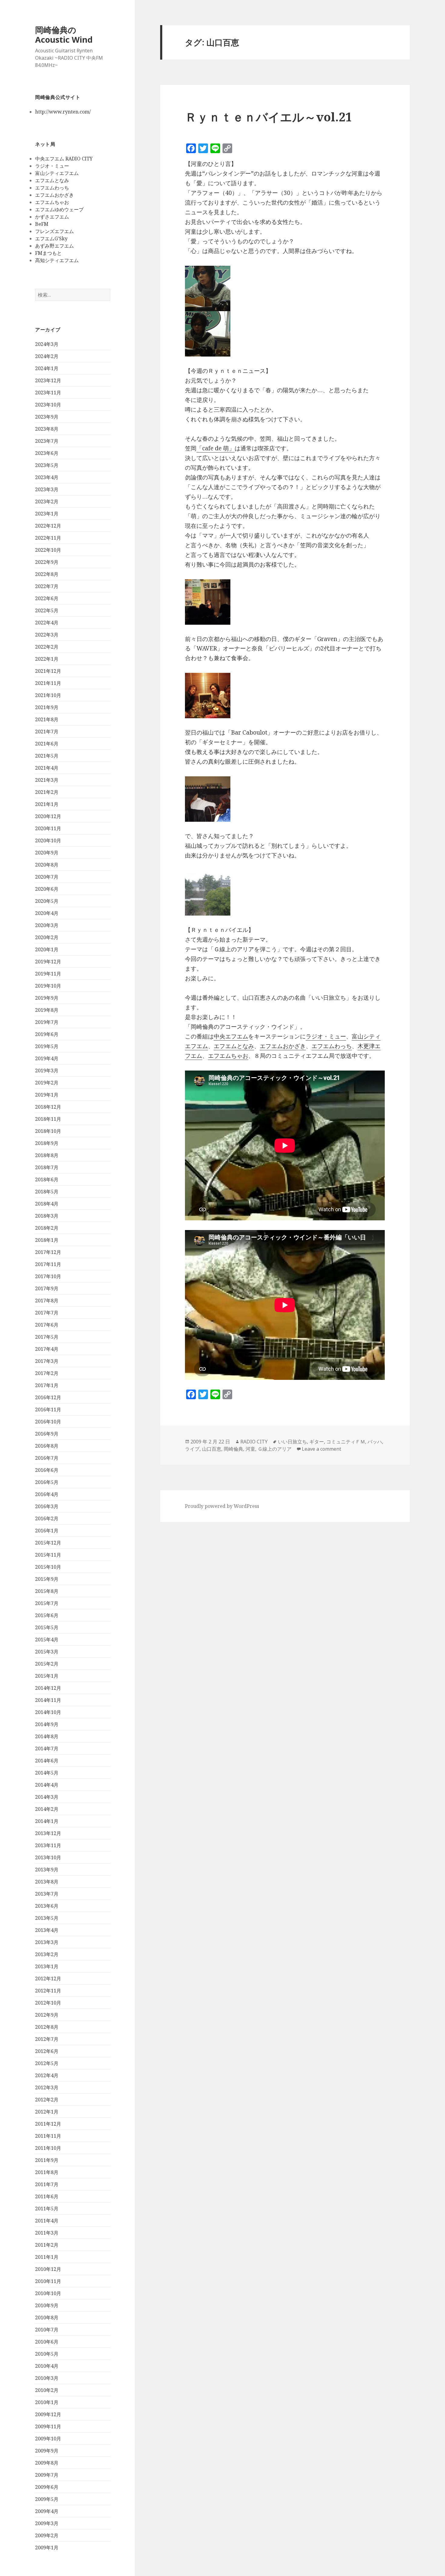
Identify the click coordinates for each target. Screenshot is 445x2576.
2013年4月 (47, 1930)
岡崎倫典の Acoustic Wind (64, 35)
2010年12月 (48, 2269)
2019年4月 (47, 1058)
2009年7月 (47, 2475)
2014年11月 (48, 1700)
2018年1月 (47, 1240)
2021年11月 (48, 683)
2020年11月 (48, 828)
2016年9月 (47, 1434)
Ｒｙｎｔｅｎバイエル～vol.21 (269, 117)
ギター (317, 1442)
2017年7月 (47, 1313)
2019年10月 (48, 986)
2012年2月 (47, 2100)
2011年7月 (47, 2184)
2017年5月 (47, 1337)
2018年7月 (47, 1167)
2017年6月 (47, 1325)
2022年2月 (47, 647)
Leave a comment (321, 1449)
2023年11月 (48, 393)
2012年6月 (47, 2051)
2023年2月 (47, 502)
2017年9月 (47, 1288)
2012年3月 (47, 2087)
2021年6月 (47, 744)
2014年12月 (48, 1688)
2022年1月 (47, 659)
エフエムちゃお (52, 202)
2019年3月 (47, 1071)
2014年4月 (47, 1785)
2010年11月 (48, 2281)
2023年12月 (48, 380)
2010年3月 (47, 2378)
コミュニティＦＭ (346, 1442)
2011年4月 (47, 2221)
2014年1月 (47, 1821)
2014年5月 (47, 1773)
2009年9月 (47, 2451)
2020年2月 (47, 937)
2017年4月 (47, 1349)
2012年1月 (47, 2112)
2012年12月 (48, 1979)
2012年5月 (47, 2063)
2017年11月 (48, 1264)
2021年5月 (47, 756)
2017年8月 (47, 1301)
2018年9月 (47, 1143)
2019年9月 (47, 998)
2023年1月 (47, 514)
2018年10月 (48, 1131)
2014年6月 (47, 1761)
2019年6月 (47, 1034)
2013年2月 (47, 1954)
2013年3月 (47, 1942)
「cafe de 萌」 (216, 448)
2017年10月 (48, 1276)
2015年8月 (47, 1591)
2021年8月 (47, 719)
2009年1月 (47, 2548)
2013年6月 (47, 1906)
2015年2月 (47, 1664)
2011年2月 (47, 2245)
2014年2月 (47, 1809)
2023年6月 (47, 453)
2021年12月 (48, 671)
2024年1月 (47, 368)
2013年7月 (47, 1894)
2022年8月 (47, 574)
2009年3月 (47, 2523)
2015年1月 (47, 1676)
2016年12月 (48, 1397)
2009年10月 (48, 2439)
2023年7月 (47, 441)
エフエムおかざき (54, 195)
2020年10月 (48, 841)
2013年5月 (47, 1918)
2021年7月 (47, 732)
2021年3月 (47, 780)
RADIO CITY (254, 1442)
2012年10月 (48, 2003)
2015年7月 (47, 1603)
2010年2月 (47, 2390)
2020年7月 (47, 877)
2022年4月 (47, 623)
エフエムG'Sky (51, 239)
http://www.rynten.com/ (63, 112)
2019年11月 (48, 974)
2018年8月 (47, 1155)
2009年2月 (47, 2535)
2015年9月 (47, 1579)
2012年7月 (47, 2039)
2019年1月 (47, 1095)
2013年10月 (48, 1857)
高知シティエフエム (57, 260)
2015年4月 (47, 1640)
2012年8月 (47, 2027)
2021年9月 (47, 707)
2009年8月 (47, 2463)
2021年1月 (47, 804)
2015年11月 (48, 1555)
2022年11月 (48, 538)
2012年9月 (47, 2015)
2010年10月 (48, 2293)
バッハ (375, 1442)
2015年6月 (47, 1615)
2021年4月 (47, 768)
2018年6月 (47, 1179)
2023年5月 (47, 465)
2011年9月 (47, 2160)
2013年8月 (47, 1882)
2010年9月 (47, 2305)
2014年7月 (47, 1749)
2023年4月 (47, 477)
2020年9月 (47, 853)
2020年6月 (47, 889)
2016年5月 (47, 1482)
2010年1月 (47, 2402)
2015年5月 (47, 1627)
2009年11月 (48, 2426)
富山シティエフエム (57, 173)
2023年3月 (47, 489)
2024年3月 (47, 344)
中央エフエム (231, 1036)
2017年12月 (48, 1252)
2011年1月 (47, 2257)
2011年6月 (47, 2196)
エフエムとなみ (52, 180)
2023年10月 (48, 405)
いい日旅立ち (292, 1442)
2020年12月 (48, 816)
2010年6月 (47, 2342)
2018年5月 (47, 1192)
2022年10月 (48, 550)
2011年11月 (48, 2136)
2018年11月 (48, 1119)
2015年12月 (48, 1543)
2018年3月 (47, 1216)
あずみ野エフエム (54, 246)
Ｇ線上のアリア (275, 1449)
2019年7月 (47, 1022)
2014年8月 (47, 1736)
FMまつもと (48, 253)
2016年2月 (47, 1518)
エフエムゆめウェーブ (59, 209)
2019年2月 (47, 1083)
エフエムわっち (52, 188)
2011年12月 (48, 2124)
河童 (250, 1449)
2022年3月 (47, 635)
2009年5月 (47, 2499)
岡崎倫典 (233, 1449)
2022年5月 (47, 610)
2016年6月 (47, 1470)
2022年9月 (47, 562)
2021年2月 (47, 792)
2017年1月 (47, 1385)
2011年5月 (47, 2209)
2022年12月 (48, 526)
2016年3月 (47, 1506)
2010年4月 (47, 2366)
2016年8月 (47, 1446)
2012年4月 (47, 2075)
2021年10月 (48, 695)
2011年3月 (47, 2233)
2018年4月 (47, 1204)
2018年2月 (47, 1228)
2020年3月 (47, 925)
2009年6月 (47, 2487)
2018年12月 (48, 1107)
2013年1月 (47, 1966)
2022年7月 (47, 586)
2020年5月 (47, 901)
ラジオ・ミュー (52, 166)
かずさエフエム (52, 217)
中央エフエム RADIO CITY (64, 159)
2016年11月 (48, 1410)
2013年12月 (48, 1833)
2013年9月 (47, 1870)
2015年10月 (48, 1567)
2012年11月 (48, 1991)
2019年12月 (48, 962)
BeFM (42, 224)
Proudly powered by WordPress (222, 1506)
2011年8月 (47, 2172)
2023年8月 (47, 429)
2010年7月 (47, 2330)
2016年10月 (48, 1422)
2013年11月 (48, 1845)
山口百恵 (212, 1449)
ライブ (192, 1449)
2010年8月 (47, 2318)
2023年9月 (47, 417)
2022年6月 (47, 598)
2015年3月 (47, 1652)
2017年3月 (47, 1361)
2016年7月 (47, 1458)
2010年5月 (47, 2354)
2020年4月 (47, 913)
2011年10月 (48, 2148)
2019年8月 (47, 1010)
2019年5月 (47, 1046)
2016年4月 (47, 1494)
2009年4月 (47, 2511)
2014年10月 (48, 1712)
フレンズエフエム (54, 231)
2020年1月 (47, 949)
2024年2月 (47, 356)
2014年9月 (47, 1724)
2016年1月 (47, 1531)
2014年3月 (47, 1797)
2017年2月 (47, 1373)
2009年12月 (48, 2414)
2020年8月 (47, 865)
